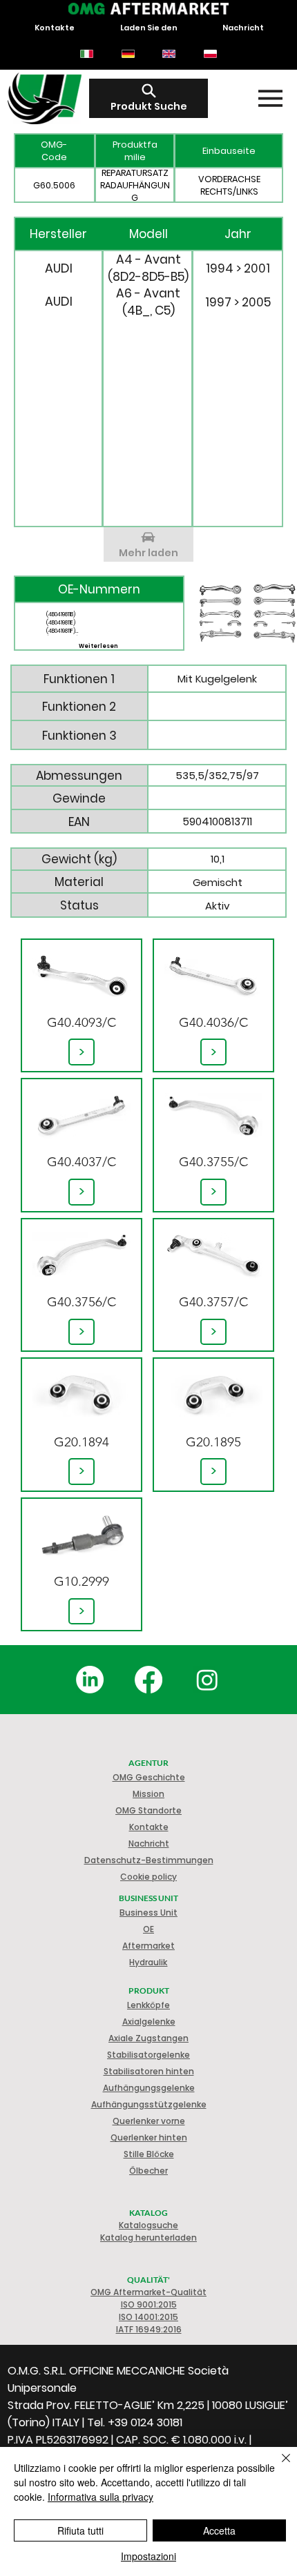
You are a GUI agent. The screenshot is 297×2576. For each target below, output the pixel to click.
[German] (128, 54)
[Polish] (210, 54)
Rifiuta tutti (80, 2530)
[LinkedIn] (90, 1680)
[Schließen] (278, 2466)
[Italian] (87, 54)
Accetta (219, 2530)
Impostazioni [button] (148, 2556)
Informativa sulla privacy (100, 2497)
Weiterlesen (98, 646)
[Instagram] (207, 1680)
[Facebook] (148, 1680)
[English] (169, 54)
